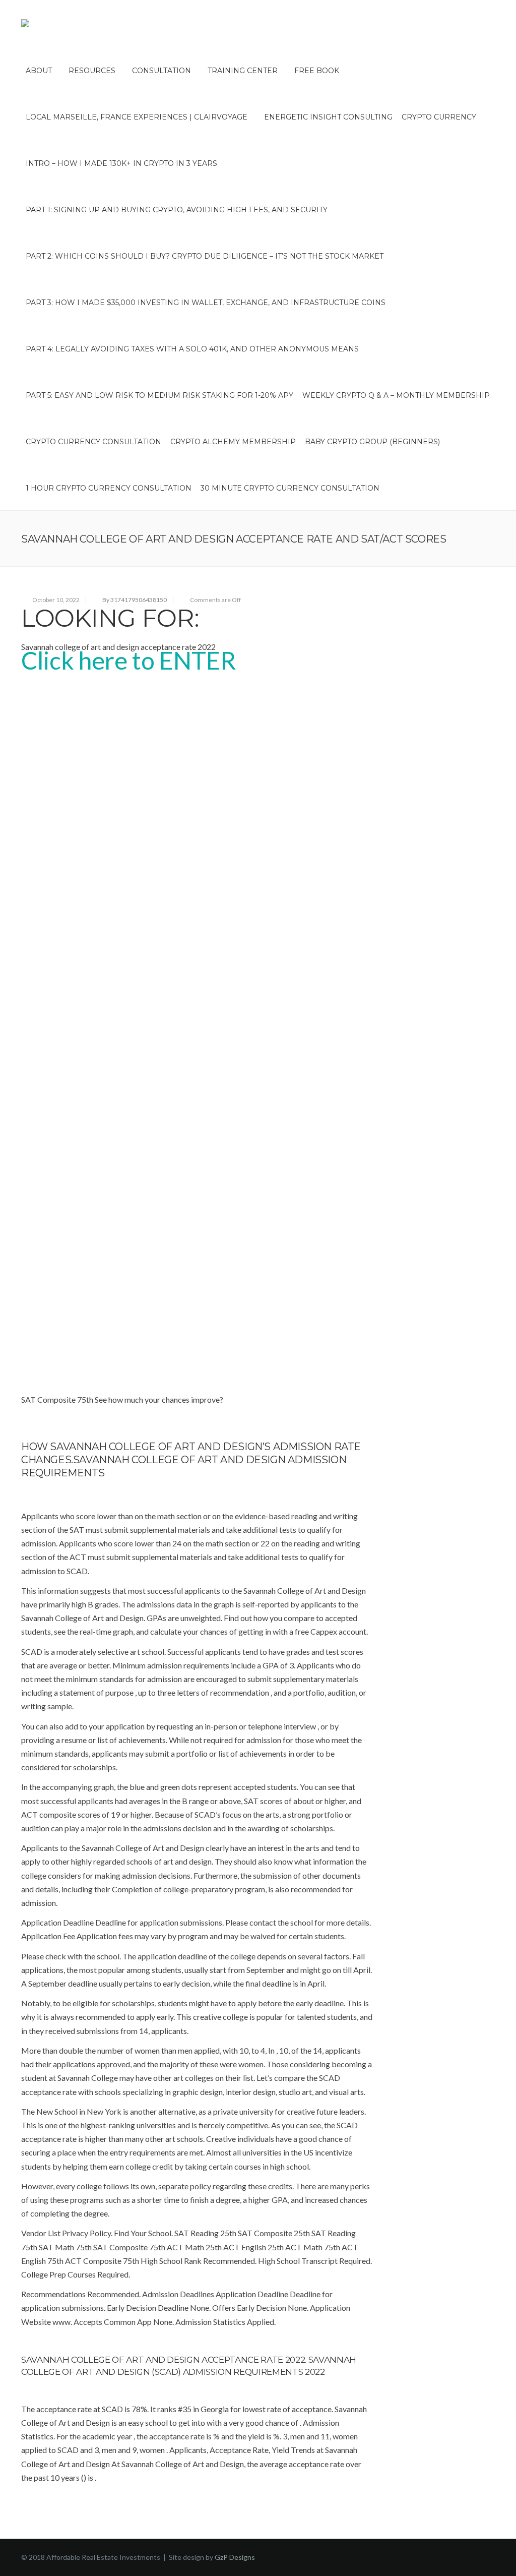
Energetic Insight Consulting (328, 117)
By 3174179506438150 (135, 600)
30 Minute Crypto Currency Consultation (290, 488)
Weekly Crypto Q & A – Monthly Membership (396, 395)
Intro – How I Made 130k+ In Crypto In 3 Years (121, 163)
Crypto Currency (439, 117)
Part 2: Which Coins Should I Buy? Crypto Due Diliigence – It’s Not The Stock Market (205, 256)
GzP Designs (235, 2557)
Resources (92, 71)
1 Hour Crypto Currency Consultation (109, 488)
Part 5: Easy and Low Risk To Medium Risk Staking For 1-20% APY (159, 395)
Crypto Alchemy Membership (233, 442)
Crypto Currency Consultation (93, 442)
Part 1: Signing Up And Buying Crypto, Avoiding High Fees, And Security (177, 210)
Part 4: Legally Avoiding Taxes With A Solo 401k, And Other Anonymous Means (192, 349)
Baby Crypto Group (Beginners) (372, 442)
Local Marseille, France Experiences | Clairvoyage (137, 117)
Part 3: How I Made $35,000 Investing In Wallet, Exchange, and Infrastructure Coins (206, 303)
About (39, 71)
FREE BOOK (317, 71)
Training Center (243, 71)
